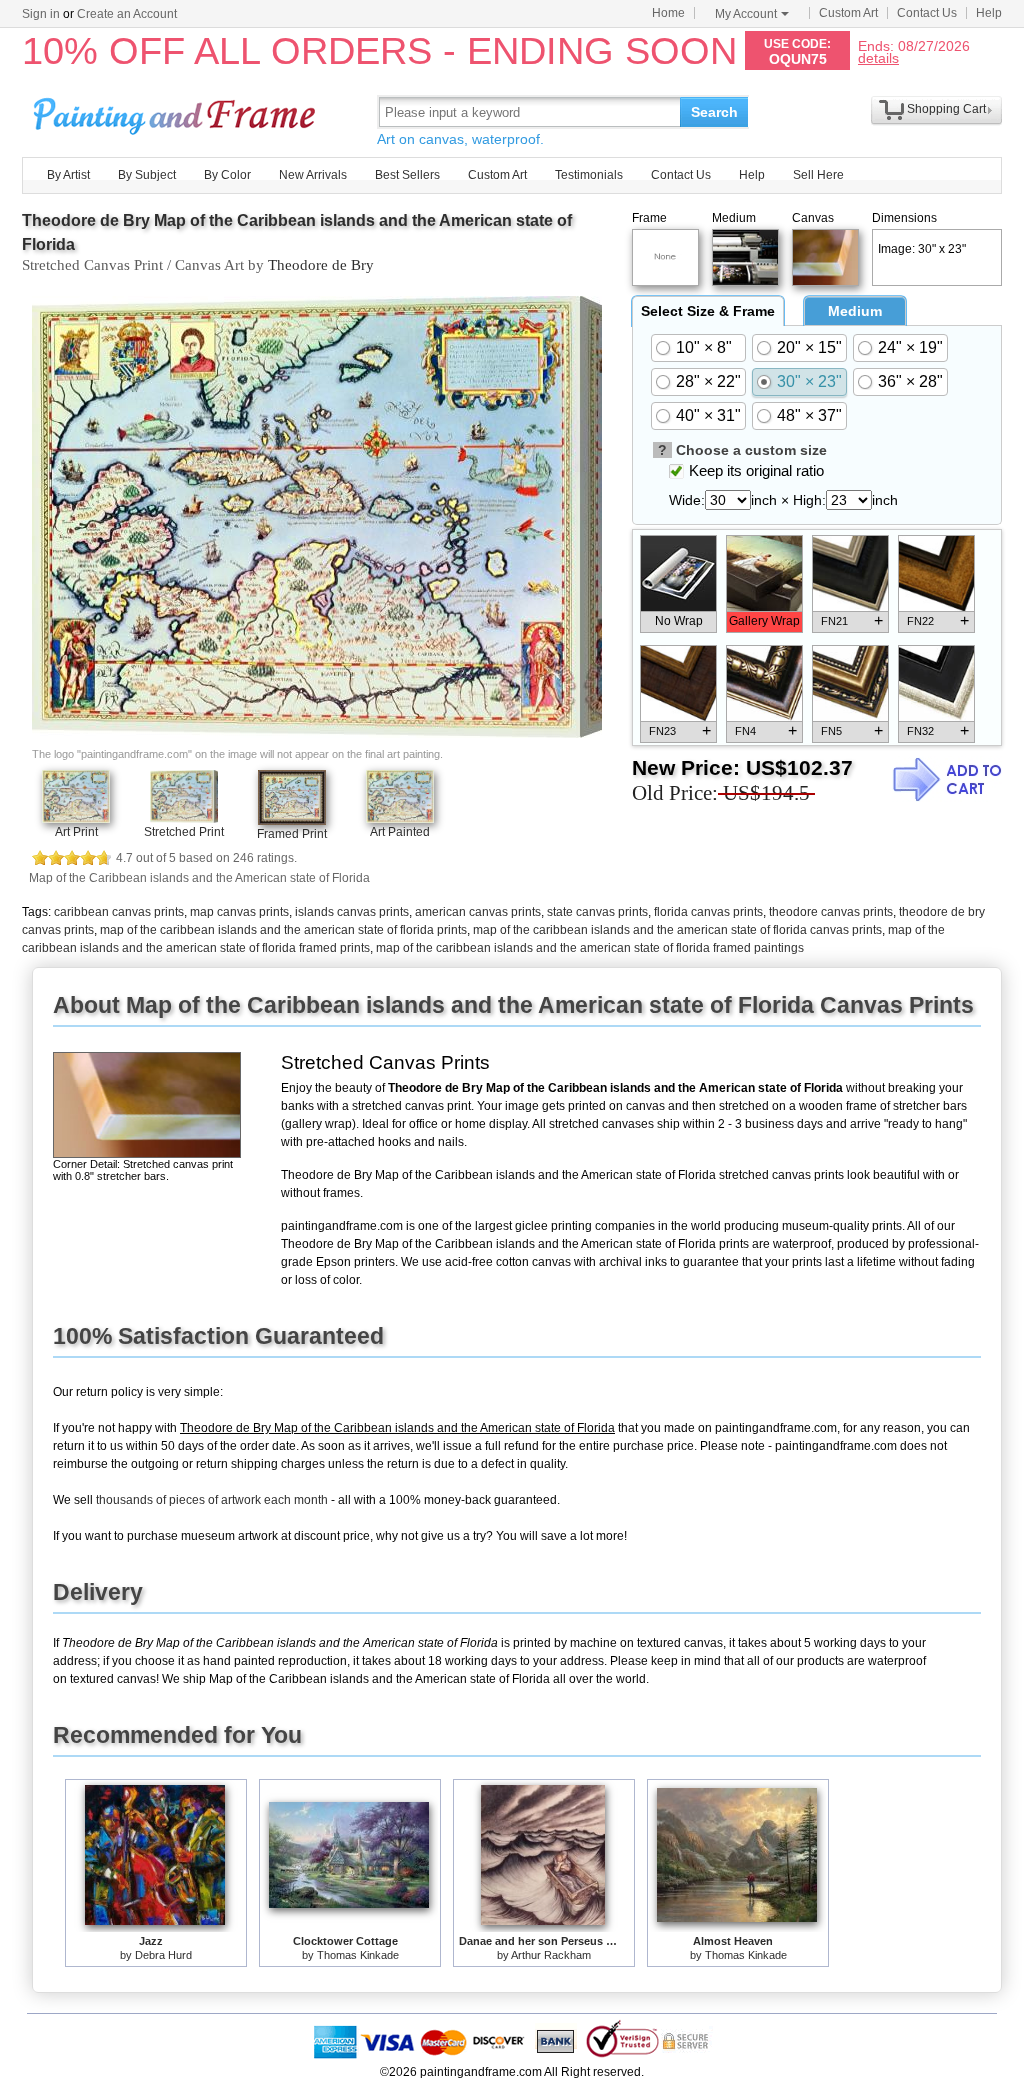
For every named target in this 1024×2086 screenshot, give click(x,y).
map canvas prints (239, 912)
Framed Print (292, 834)
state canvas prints (597, 912)
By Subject (147, 175)
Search (714, 112)
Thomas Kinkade (358, 1955)
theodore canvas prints (831, 912)
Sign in (41, 14)
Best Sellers (407, 175)
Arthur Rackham (551, 1955)
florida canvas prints (708, 912)
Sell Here (818, 175)
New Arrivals (313, 175)
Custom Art (848, 13)
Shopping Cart (946, 109)
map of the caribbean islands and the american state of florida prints (283, 930)
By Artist (68, 175)
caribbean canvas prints (119, 912)
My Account (746, 14)
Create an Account (127, 14)
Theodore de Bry (321, 265)
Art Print (76, 832)
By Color (227, 175)
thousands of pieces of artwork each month (212, 1500)
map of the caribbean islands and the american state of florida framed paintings (590, 948)
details (878, 57)
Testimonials (589, 175)
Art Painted (400, 832)
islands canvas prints (352, 912)
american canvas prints (478, 912)
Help (989, 13)
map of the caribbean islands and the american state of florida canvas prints (677, 930)
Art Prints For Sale (177, 111)
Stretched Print (184, 832)
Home (668, 13)
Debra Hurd (163, 1955)
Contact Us (927, 13)
